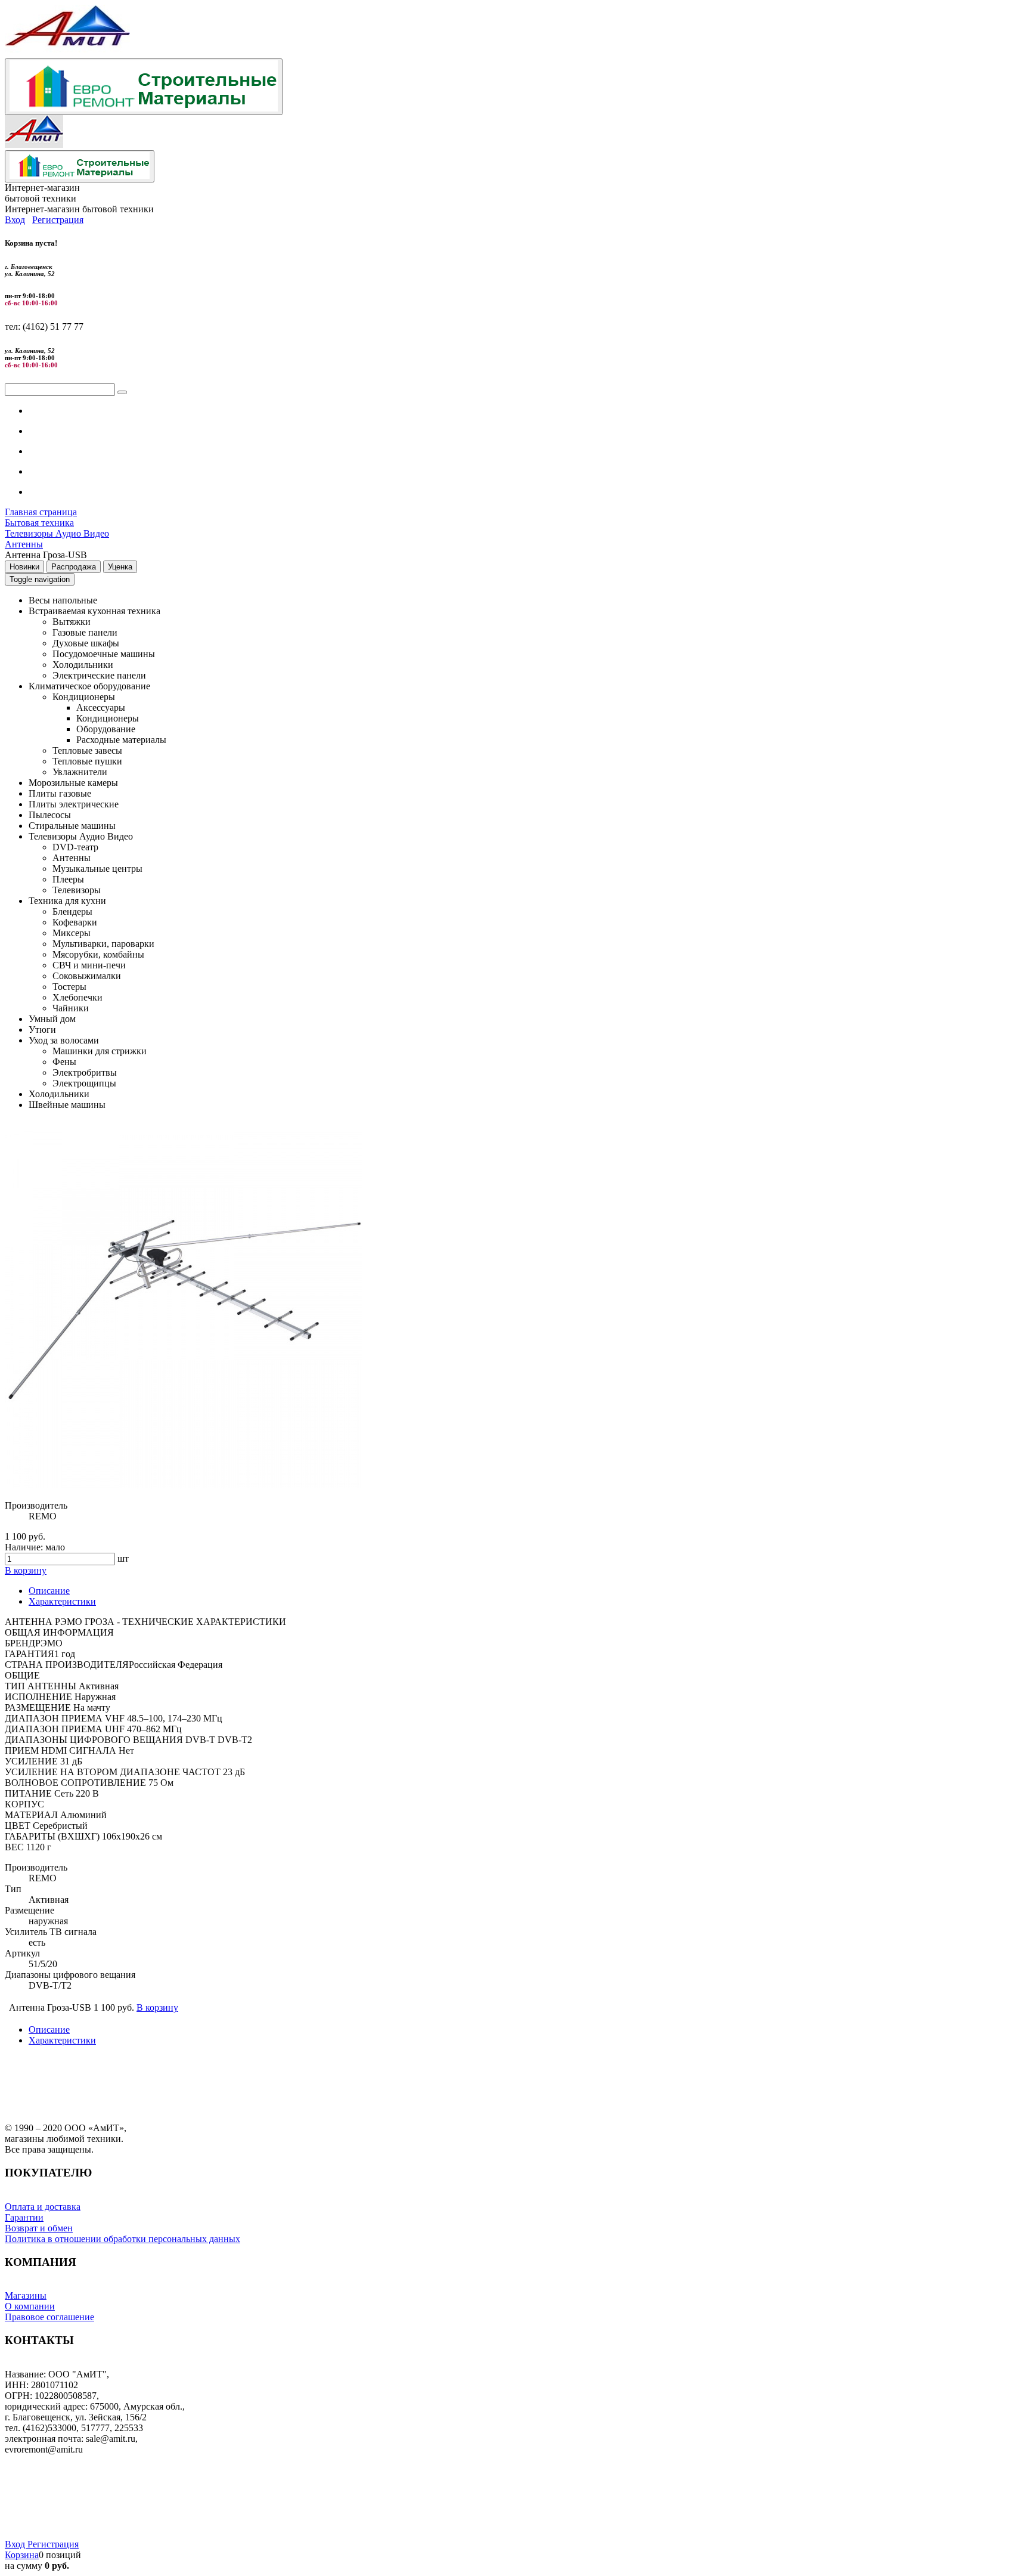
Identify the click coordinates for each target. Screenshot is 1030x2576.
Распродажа (74, 567)
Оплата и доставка (43, 2207)
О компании (30, 2306)
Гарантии (48, 471)
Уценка (120, 567)
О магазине (52, 411)
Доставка (47, 451)
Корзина (22, 2555)
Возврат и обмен (39, 2228)
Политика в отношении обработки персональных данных (122, 2239)
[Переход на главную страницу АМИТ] (67, 53)
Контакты (49, 492)
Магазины (26, 2295)
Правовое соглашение (49, 2317)
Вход (15, 220)
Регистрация (58, 220)
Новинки (24, 567)
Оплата (44, 431)
